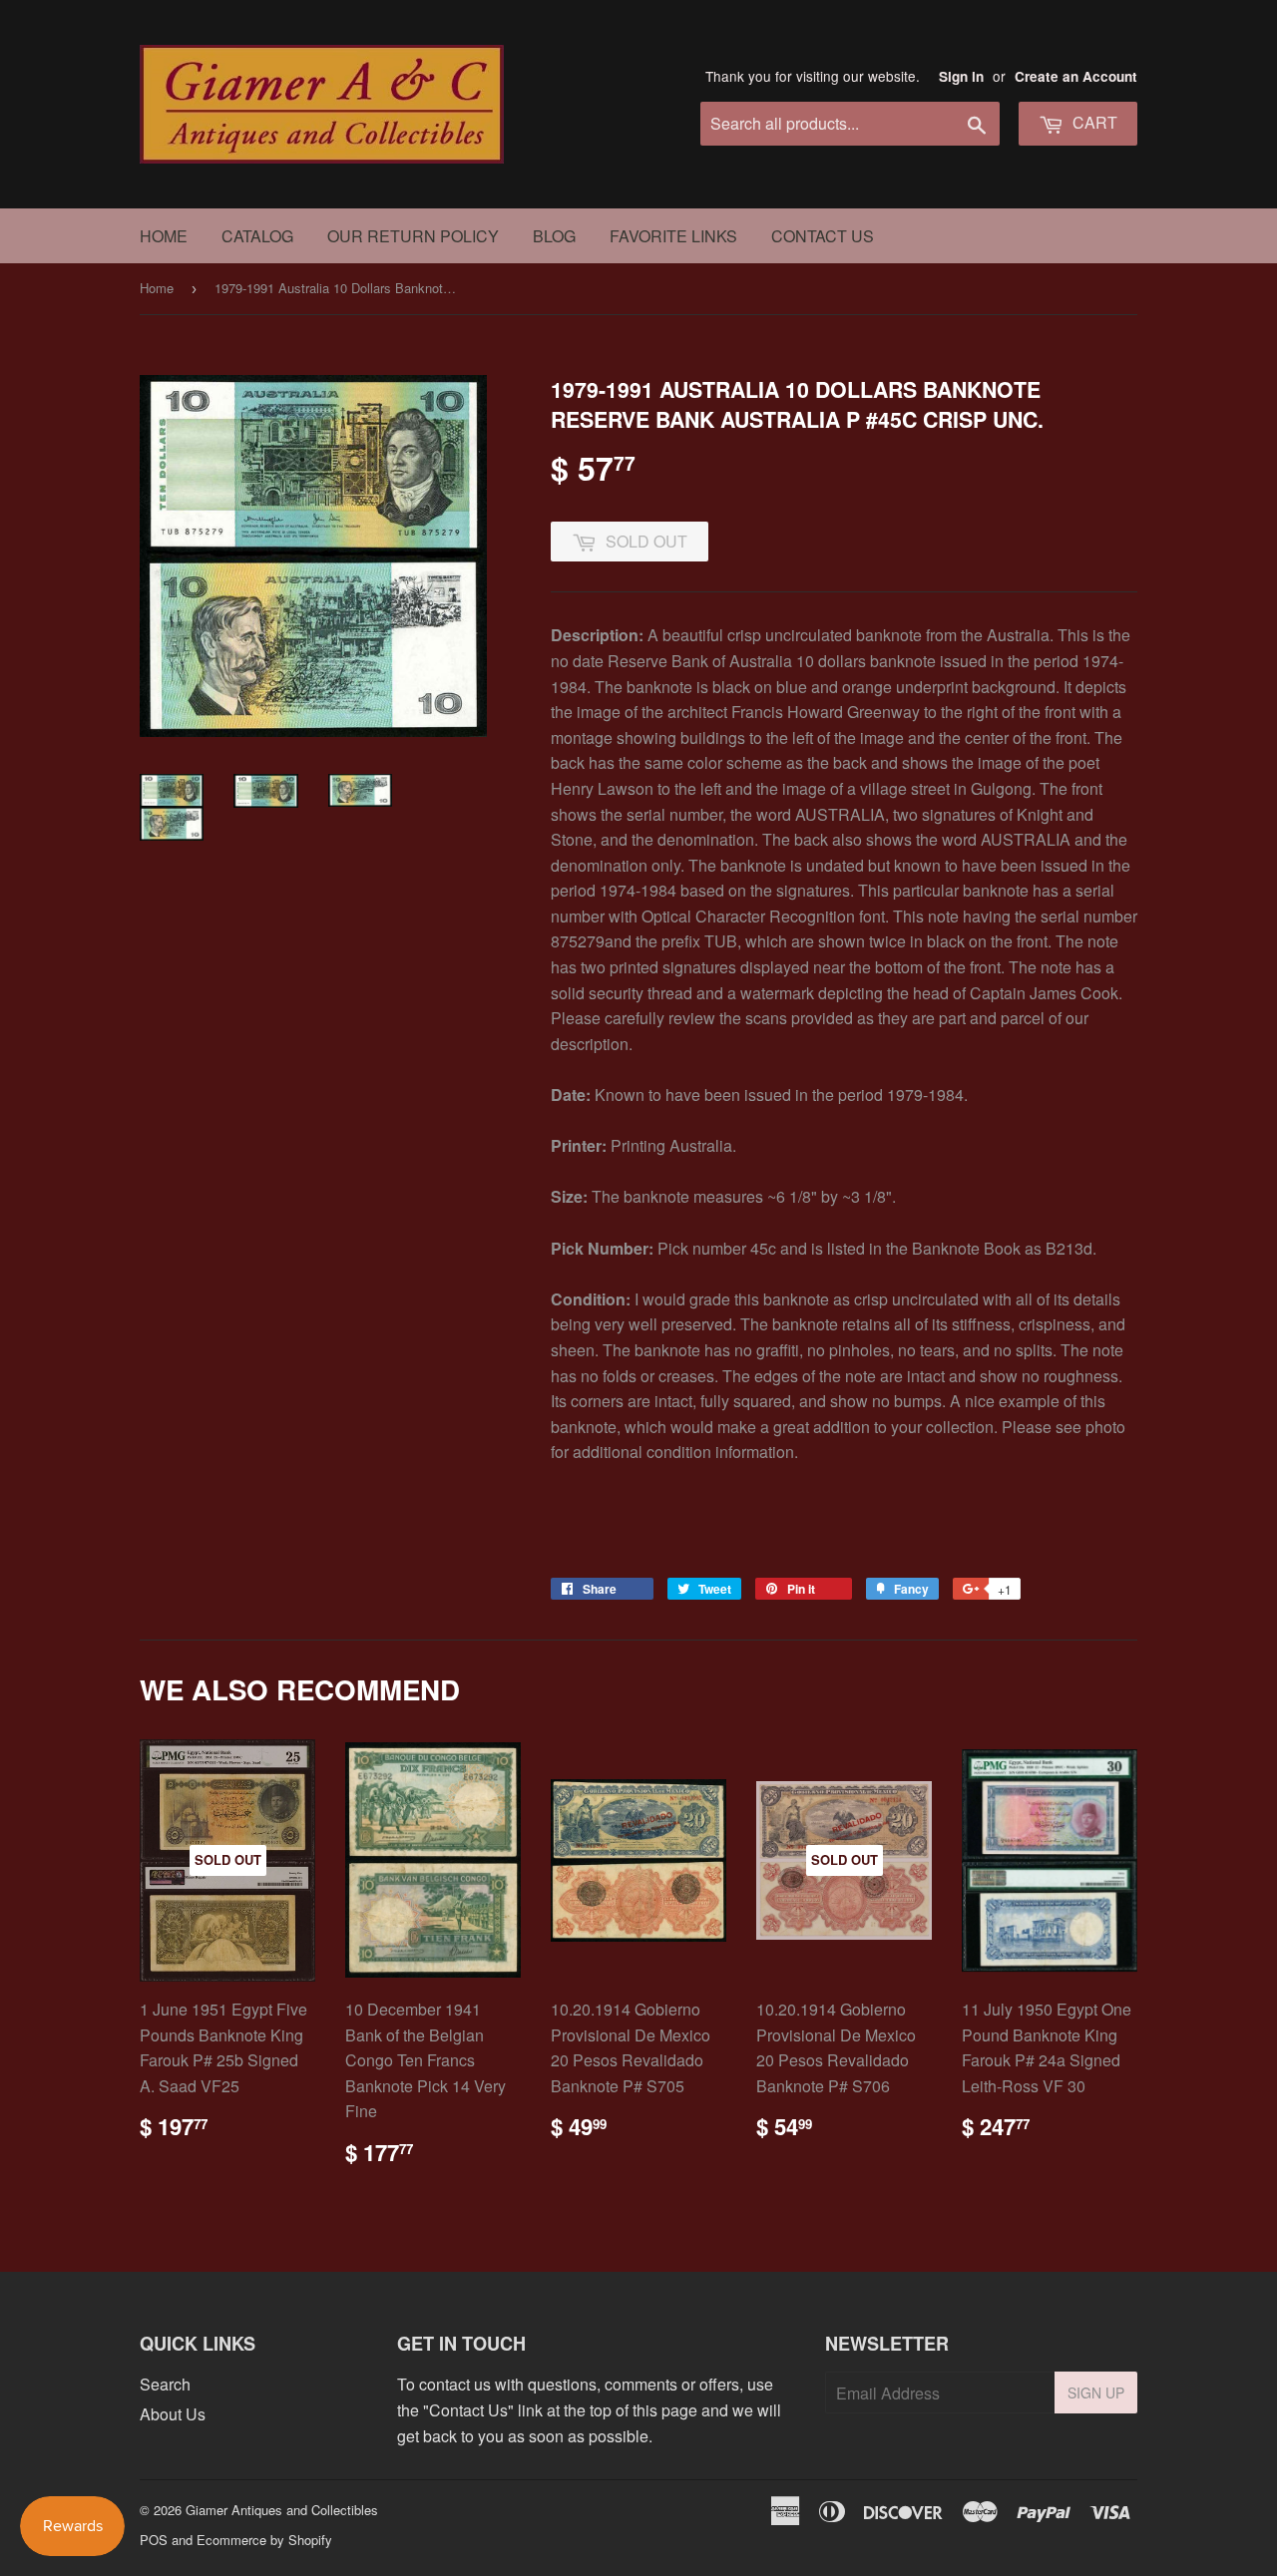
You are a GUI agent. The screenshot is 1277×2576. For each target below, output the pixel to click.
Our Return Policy (413, 236)
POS (154, 2540)
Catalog (257, 236)
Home (164, 236)
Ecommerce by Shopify (264, 2540)
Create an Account (1076, 76)
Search (165, 2384)
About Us (173, 2414)
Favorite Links (673, 236)
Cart (1093, 122)
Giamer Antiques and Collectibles (282, 2510)
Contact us (823, 236)
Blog (554, 236)
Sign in (961, 76)
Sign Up (1096, 2392)
